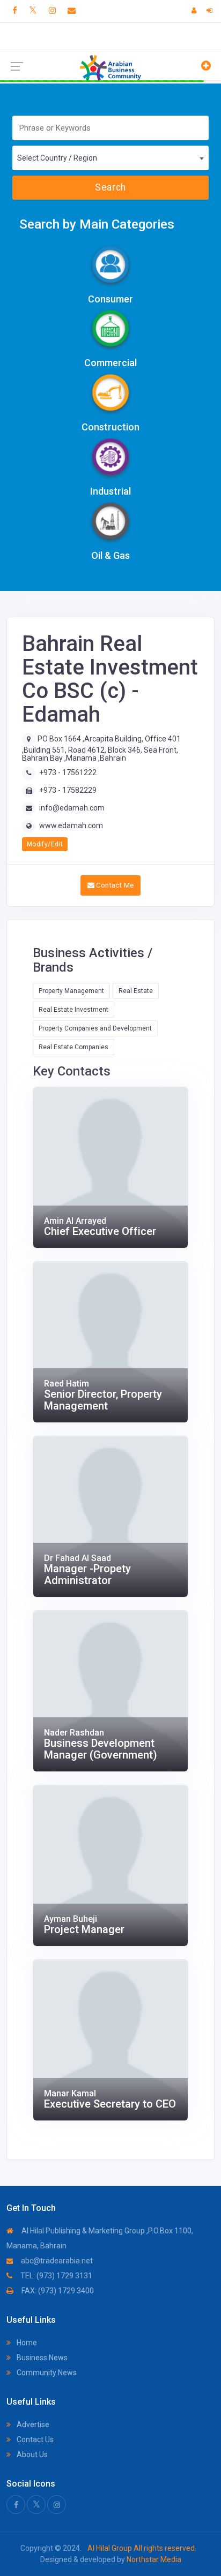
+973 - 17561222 (68, 772)
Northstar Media (153, 2559)
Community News (46, 2373)
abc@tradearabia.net (56, 2261)
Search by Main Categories (97, 224)
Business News (41, 2358)
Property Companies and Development (95, 1028)
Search (110, 187)
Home (26, 2343)
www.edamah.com (71, 825)
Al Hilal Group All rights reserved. (141, 2548)
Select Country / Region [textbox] (57, 158)
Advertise (32, 2425)
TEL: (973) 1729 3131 (56, 2276)
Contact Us (34, 2439)
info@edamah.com (72, 808)
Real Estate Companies (73, 1047)
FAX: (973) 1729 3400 (57, 2291)
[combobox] (110, 158)
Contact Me (114, 885)
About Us (31, 2454)
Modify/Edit (45, 844)
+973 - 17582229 (68, 790)
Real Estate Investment (73, 1010)
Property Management (71, 991)
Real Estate (136, 991)
